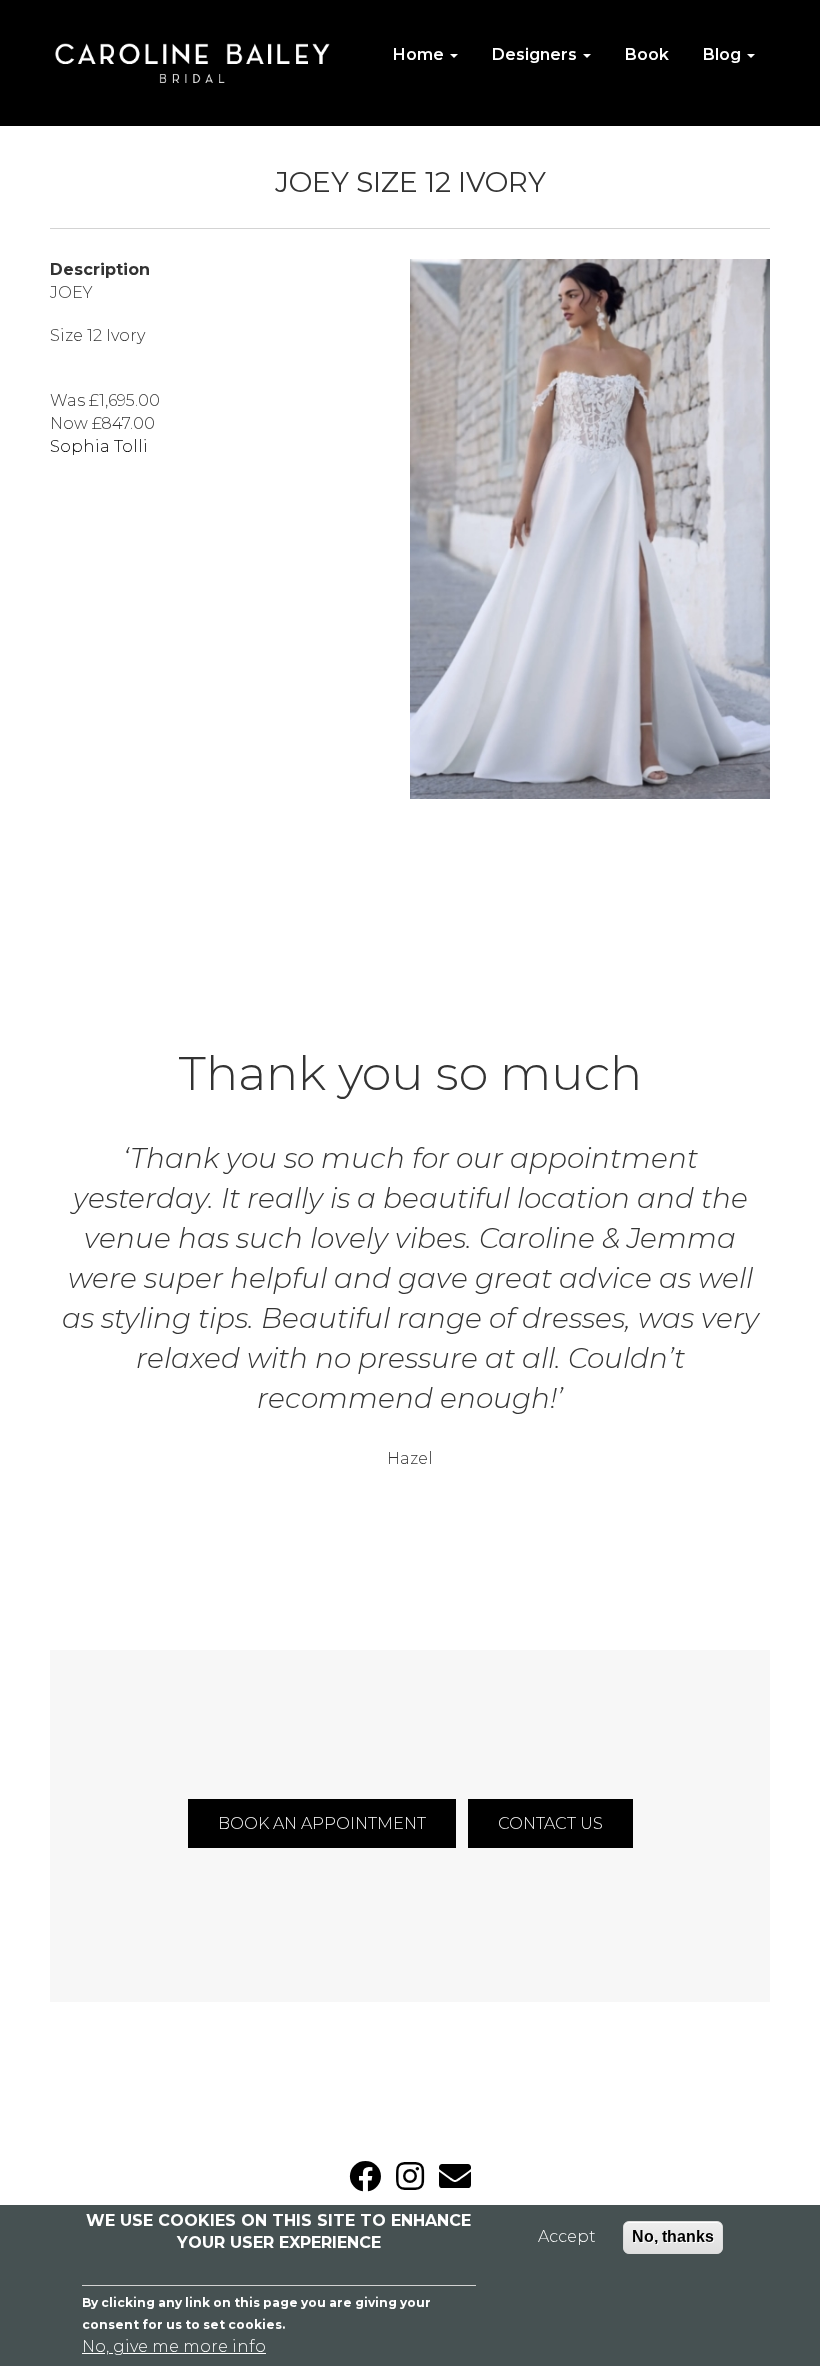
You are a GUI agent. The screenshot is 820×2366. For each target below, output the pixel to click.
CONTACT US (550, 1823)
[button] (590, 529)
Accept (567, 2236)
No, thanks (673, 2236)
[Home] (200, 63)
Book (647, 54)
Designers (536, 54)
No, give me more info (174, 2346)
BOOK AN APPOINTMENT (322, 1823)
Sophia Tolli (99, 446)
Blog (724, 54)
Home (420, 54)
